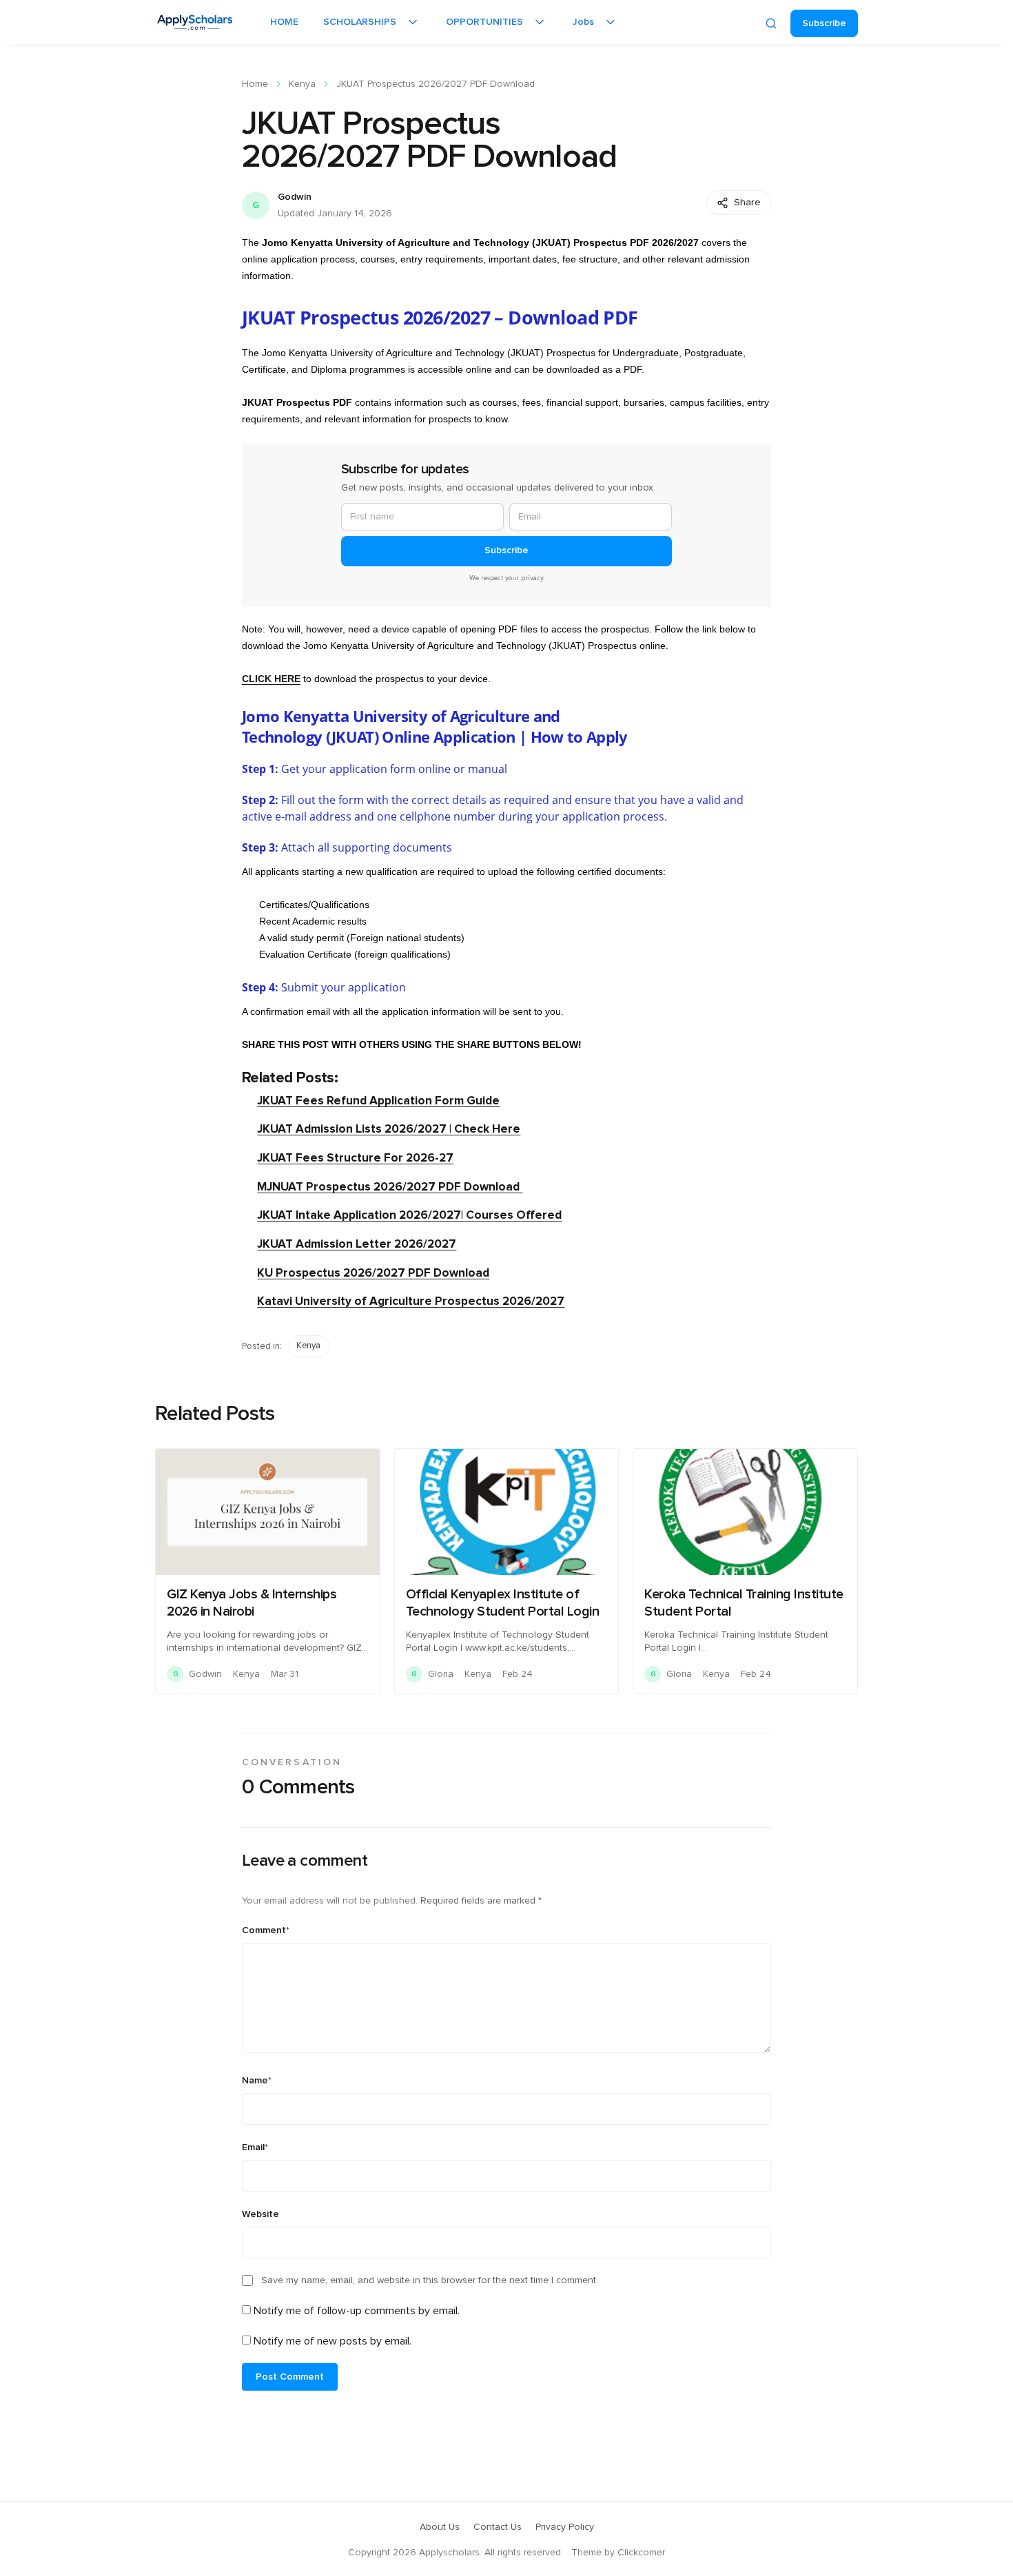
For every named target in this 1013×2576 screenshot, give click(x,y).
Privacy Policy (565, 2527)
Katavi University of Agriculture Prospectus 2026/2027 (411, 1301)
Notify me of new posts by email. (332, 2341)
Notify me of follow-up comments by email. (357, 2311)
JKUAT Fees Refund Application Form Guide (378, 1101)
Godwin (295, 197)
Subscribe (824, 23)
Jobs (583, 22)
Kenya (302, 84)
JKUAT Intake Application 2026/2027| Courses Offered (409, 1215)
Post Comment (290, 2377)
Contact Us (498, 2527)
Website (260, 2214)
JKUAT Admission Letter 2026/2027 (357, 1244)
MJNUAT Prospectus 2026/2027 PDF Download (390, 1187)
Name (257, 2081)
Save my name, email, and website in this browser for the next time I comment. (430, 2280)
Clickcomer (641, 2553)
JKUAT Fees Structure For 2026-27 (355, 1158)
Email (255, 2147)
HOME (284, 22)
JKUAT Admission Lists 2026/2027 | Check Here (389, 1129)
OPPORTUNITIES (484, 22)
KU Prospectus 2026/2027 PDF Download (373, 1273)
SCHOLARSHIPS (360, 22)
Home (255, 84)
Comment (266, 1930)
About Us (440, 2527)
